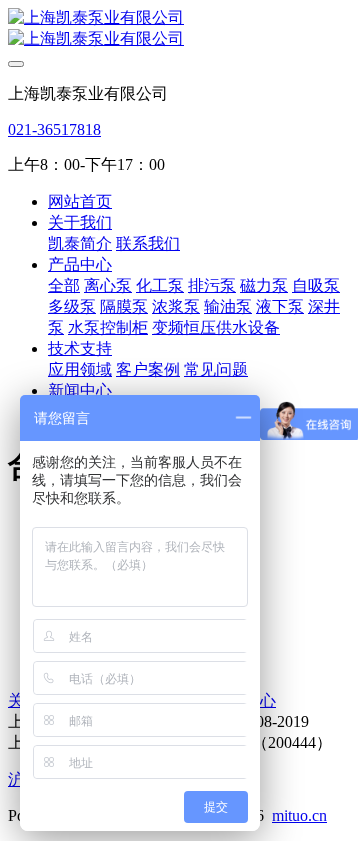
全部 (64, 285)
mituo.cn (299, 815)
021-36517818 (54, 129)
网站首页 (80, 201)
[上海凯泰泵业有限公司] (180, 29)
